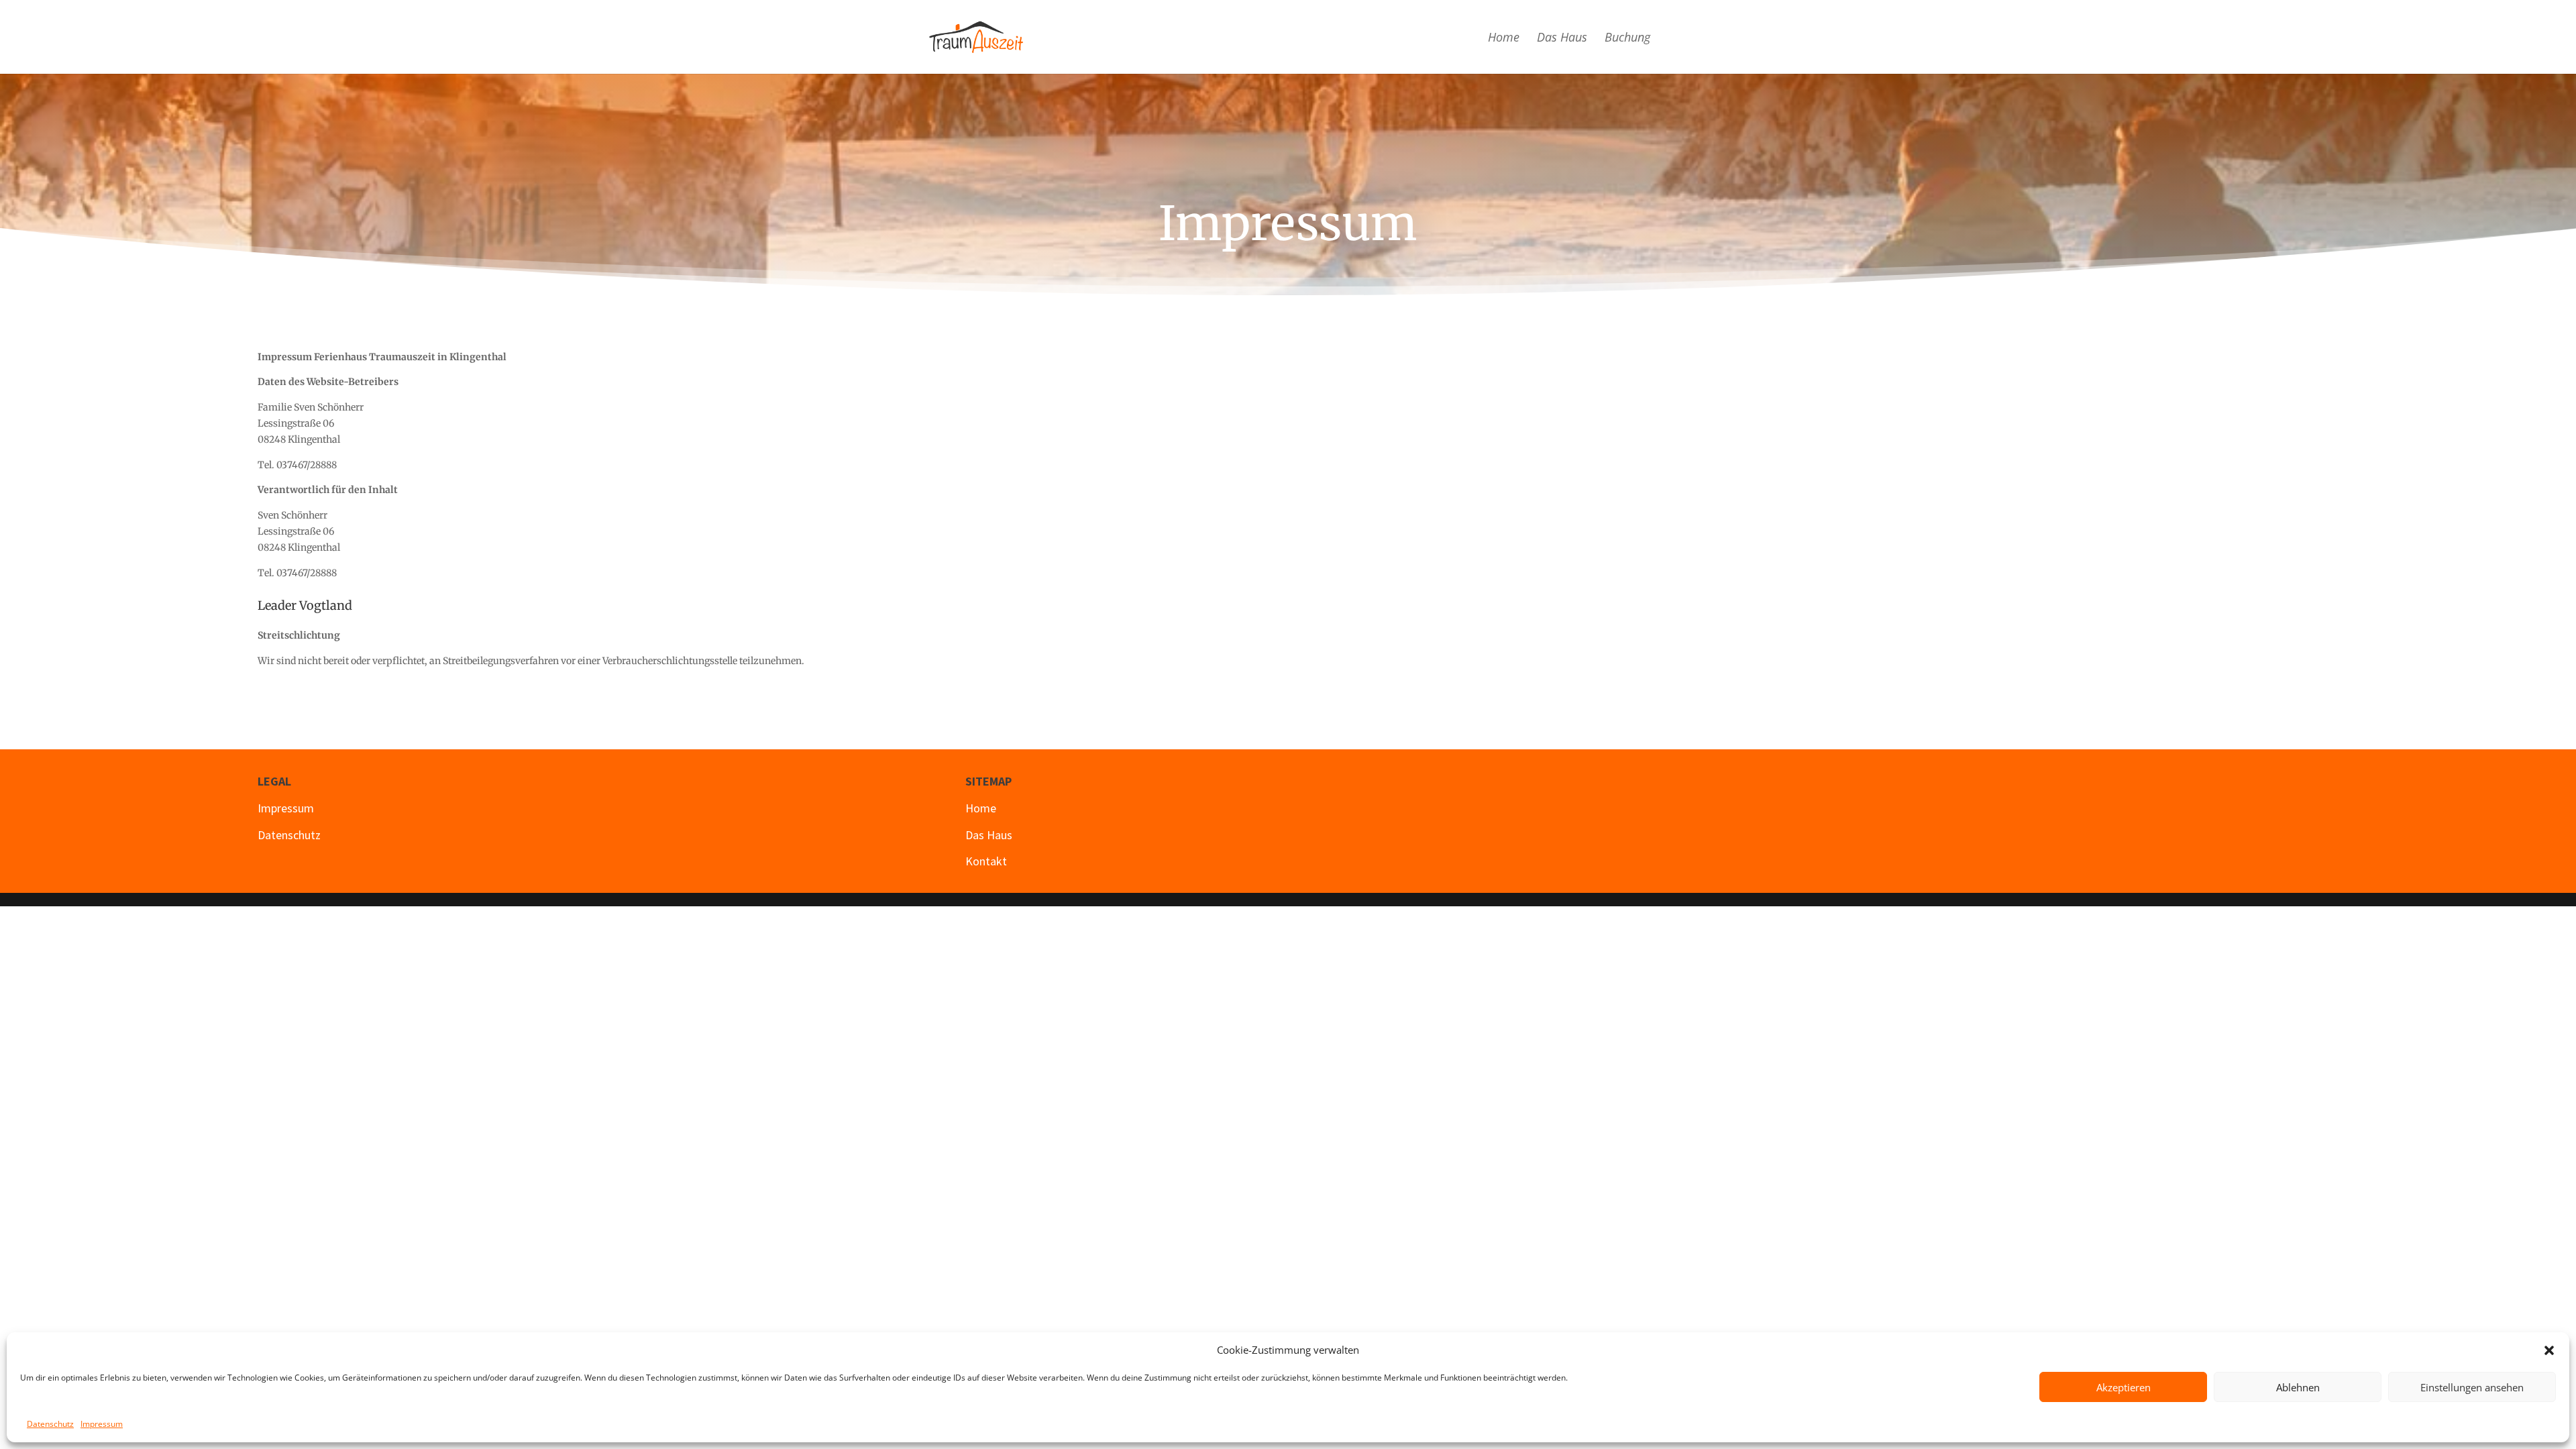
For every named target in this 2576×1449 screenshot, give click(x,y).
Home (1504, 39)
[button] (2549, 1350)
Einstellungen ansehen (2472, 1387)
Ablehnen (2298, 1387)
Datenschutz (50, 1424)
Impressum (102, 1424)
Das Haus (1562, 39)
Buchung (1627, 39)
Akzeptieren (2124, 1387)
